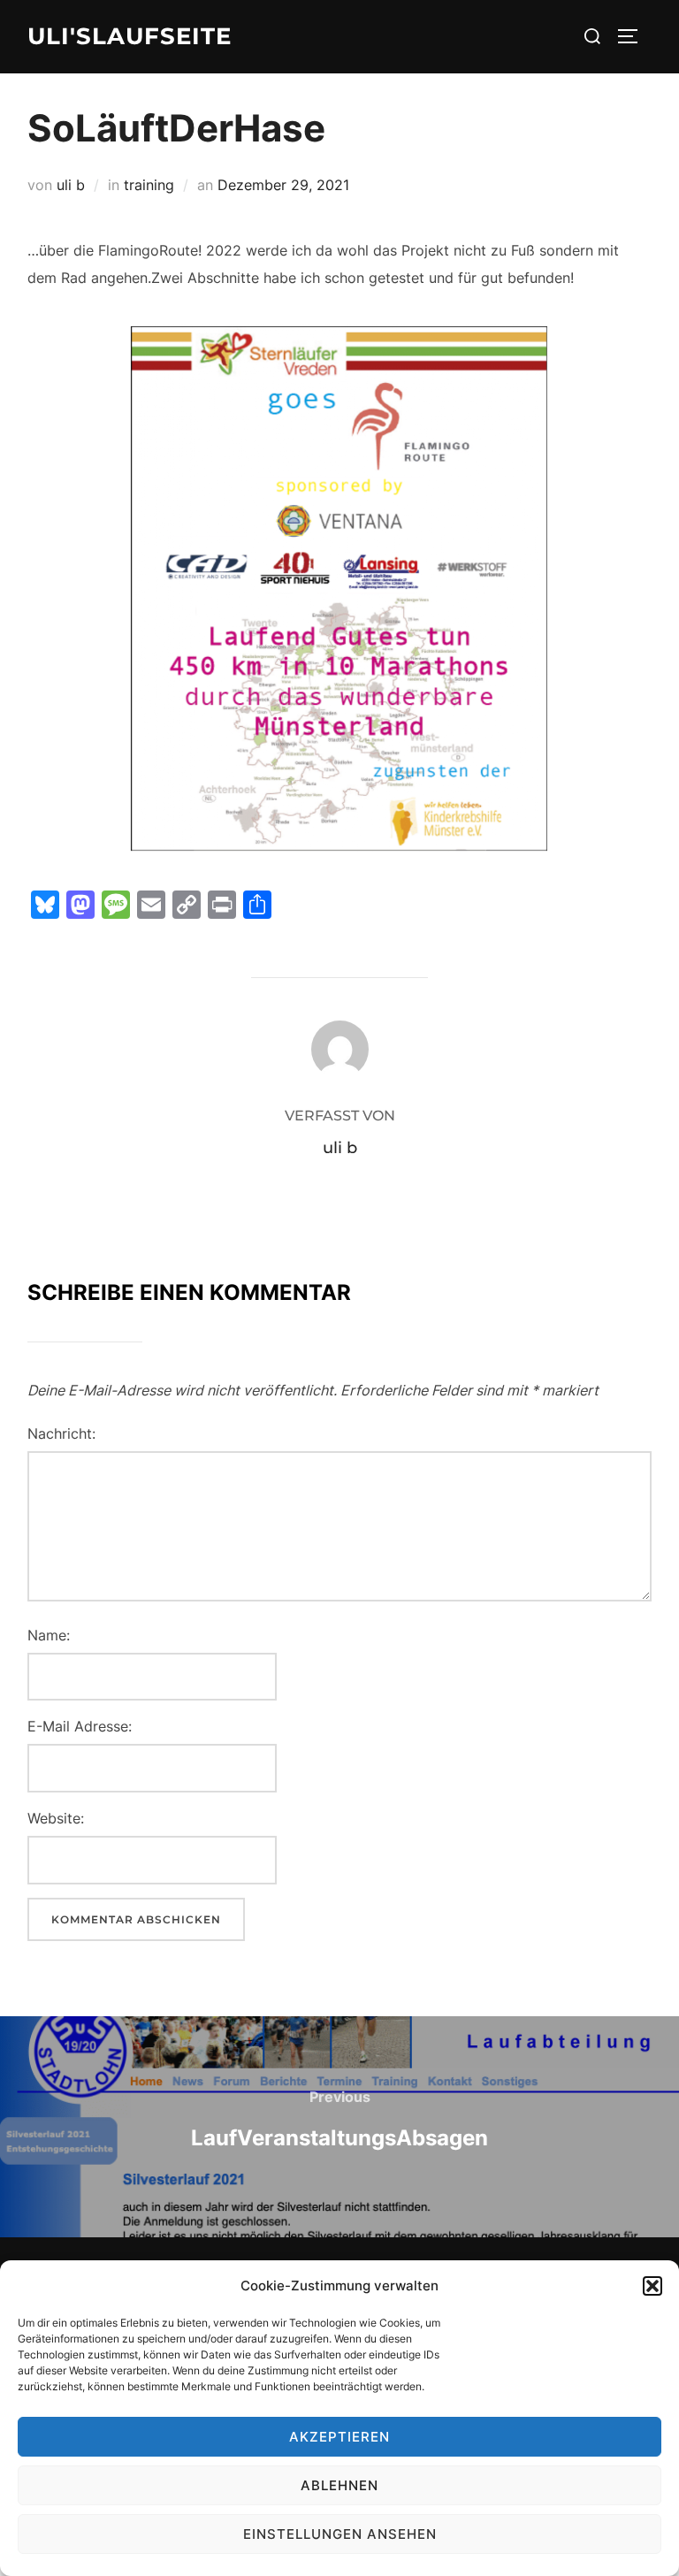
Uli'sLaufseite (130, 36)
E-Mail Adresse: (80, 1726)
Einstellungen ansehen (340, 2534)
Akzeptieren (339, 2437)
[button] (652, 2286)
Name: (49, 1635)
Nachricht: (61, 1433)
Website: (56, 1818)
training (149, 185)
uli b (71, 185)
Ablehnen (339, 2485)
